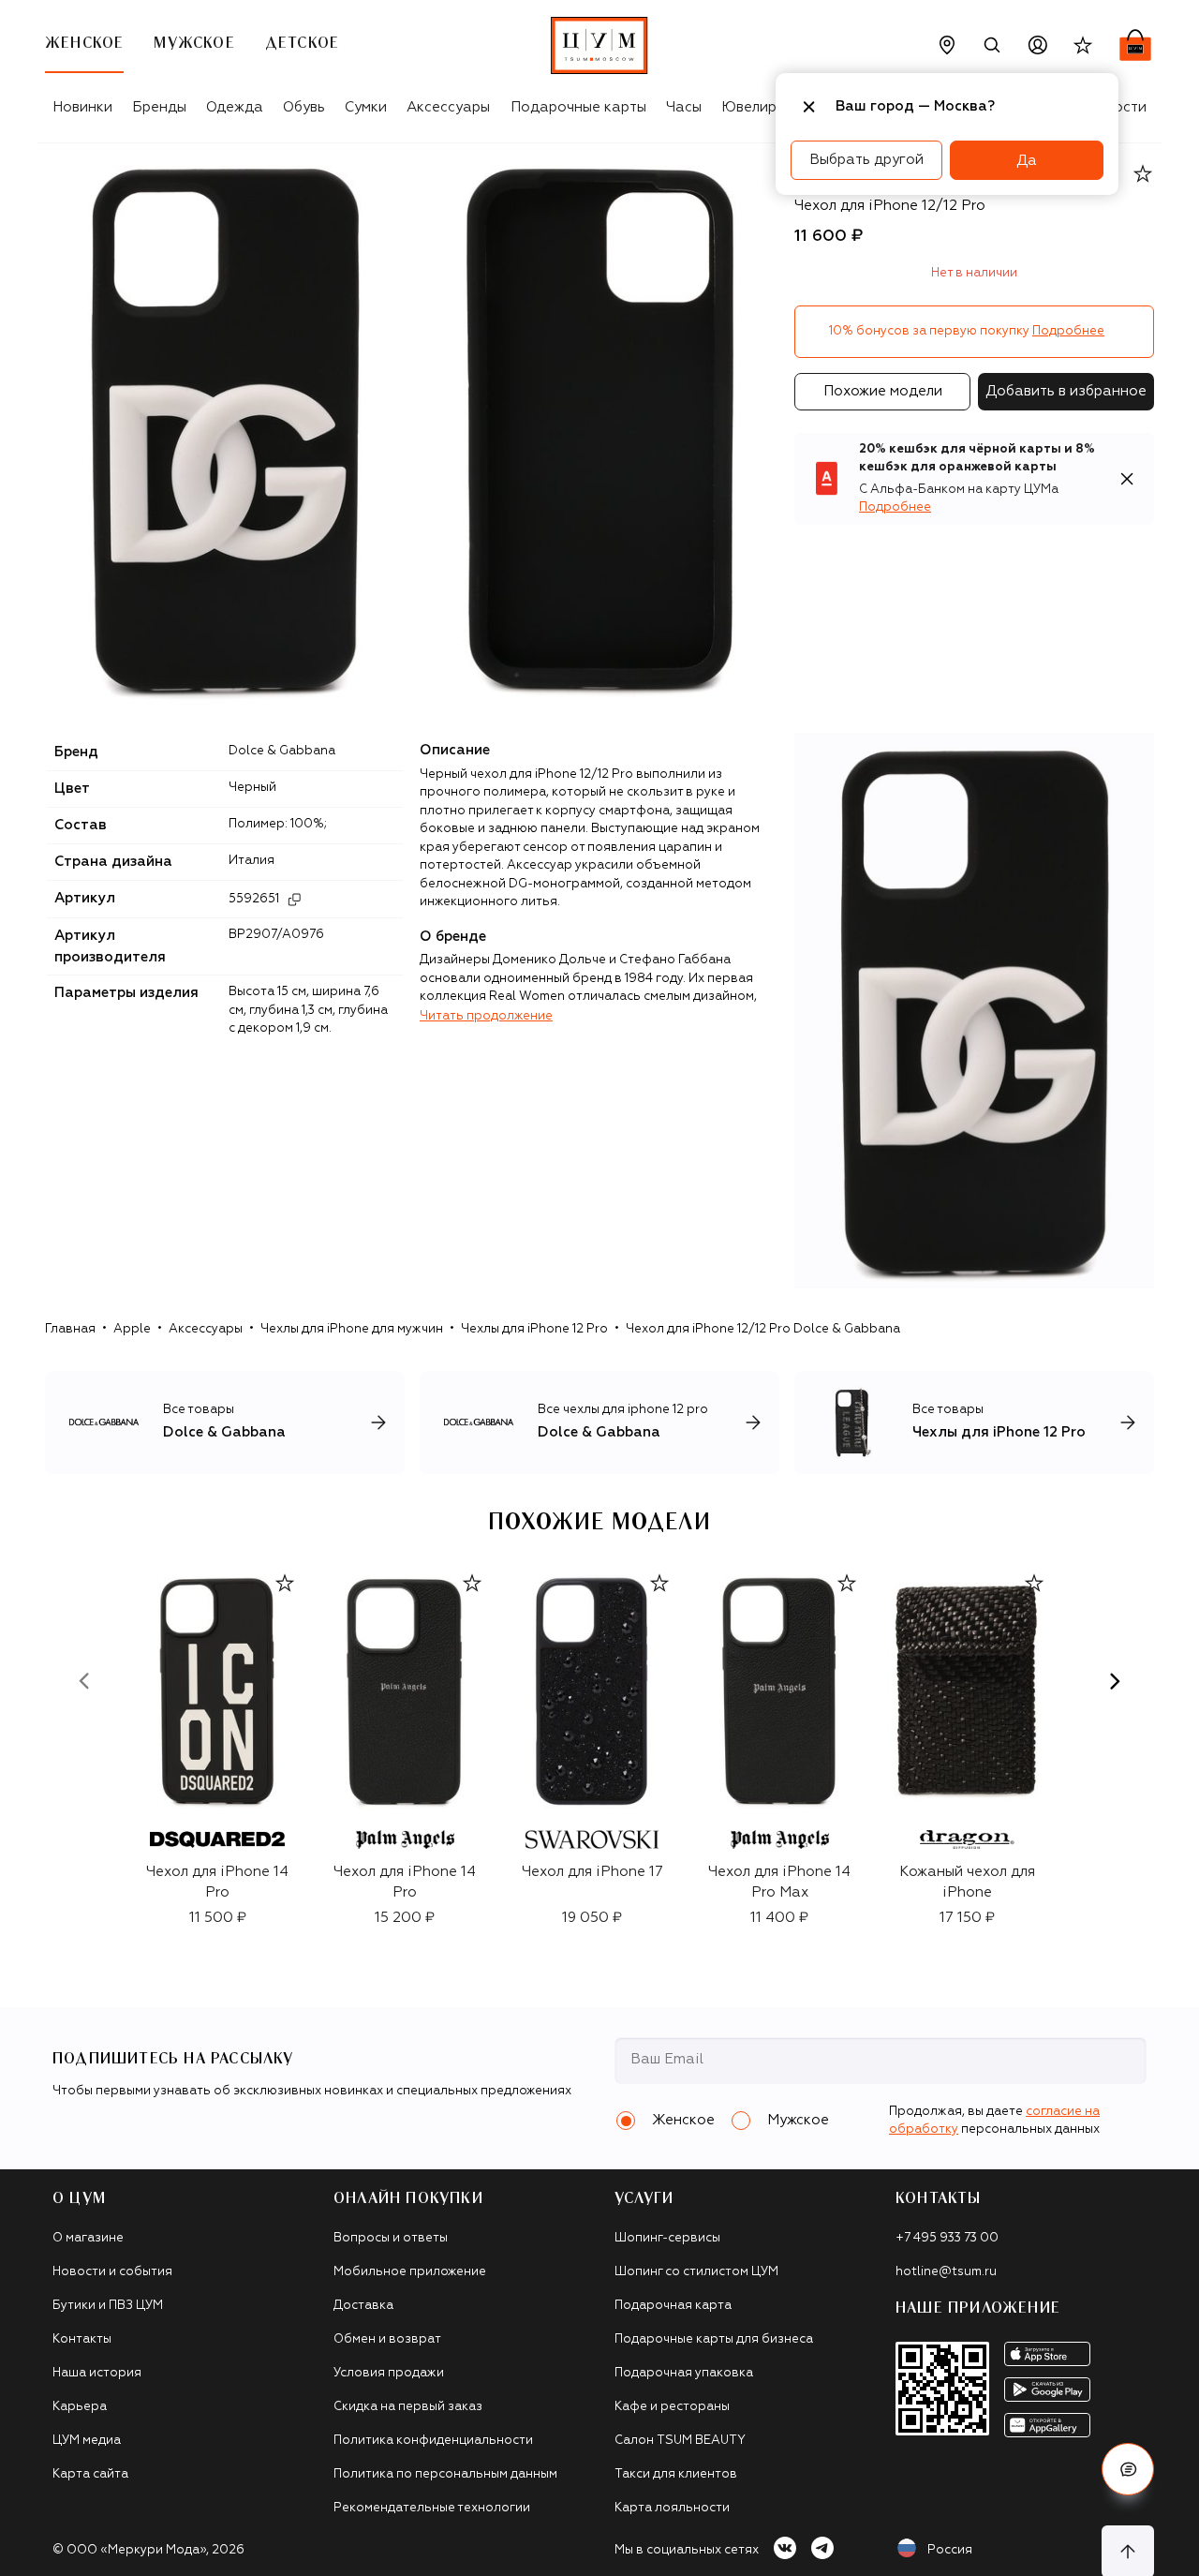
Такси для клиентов (676, 2474)
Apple (132, 1329)
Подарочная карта (673, 2306)
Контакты (82, 2339)
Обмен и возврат (387, 2339)
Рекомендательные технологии (432, 2508)
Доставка (363, 2306)
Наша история (97, 2373)
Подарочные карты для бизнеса (714, 2339)
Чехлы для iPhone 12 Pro (534, 1329)
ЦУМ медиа (87, 2441)
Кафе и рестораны (672, 2407)
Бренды (159, 107)
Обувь (304, 107)
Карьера (80, 2407)
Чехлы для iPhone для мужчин (352, 1329)
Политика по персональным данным (445, 2474)
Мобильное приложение (410, 2272)
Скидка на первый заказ (408, 2407)
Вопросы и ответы (391, 2238)
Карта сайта (90, 2474)
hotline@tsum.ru (946, 2272)
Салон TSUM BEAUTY (680, 2441)
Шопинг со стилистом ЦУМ (696, 2272)
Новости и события (112, 2272)
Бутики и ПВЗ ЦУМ (108, 2306)
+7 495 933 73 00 (947, 2238)
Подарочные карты (578, 107)
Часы (684, 107)
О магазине (88, 2238)
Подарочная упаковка (684, 2373)
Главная (70, 1329)
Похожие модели (883, 391)
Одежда (235, 107)
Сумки (366, 107)
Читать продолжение (486, 1016)
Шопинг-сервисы (667, 2238)
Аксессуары (448, 107)
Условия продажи (389, 2373)
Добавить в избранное (1066, 391)
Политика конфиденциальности (433, 2441)
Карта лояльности (672, 2508)
